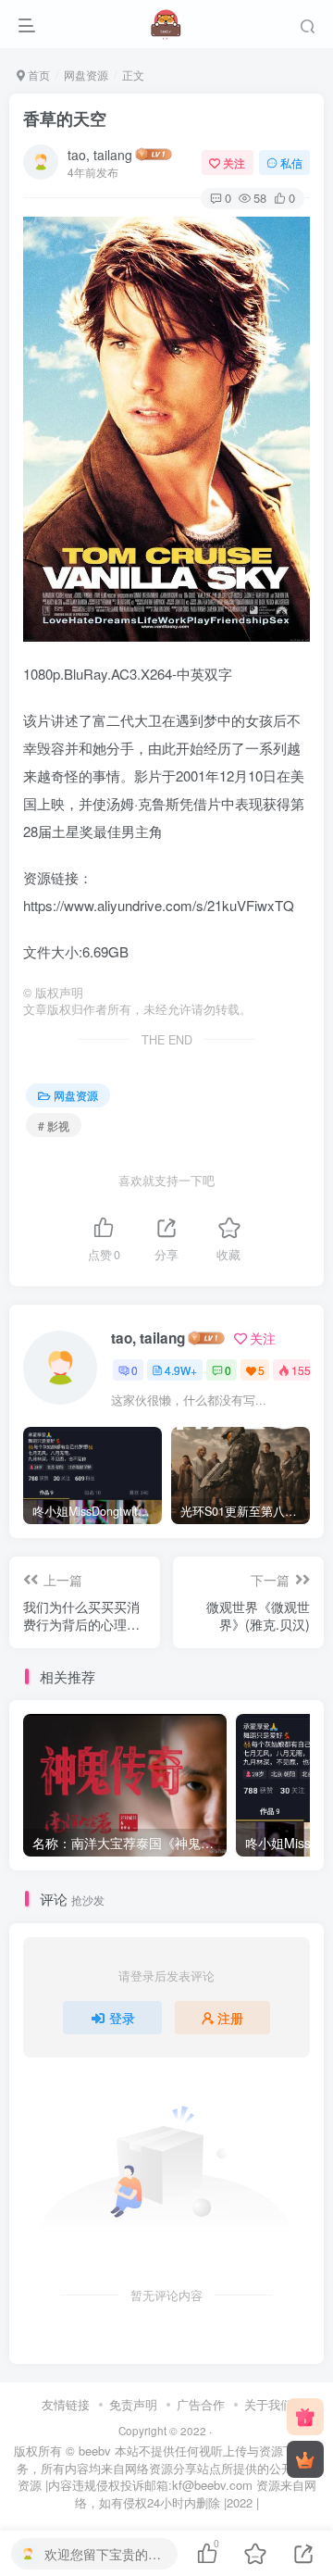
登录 (122, 2018)
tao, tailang (100, 155)
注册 (230, 2018)
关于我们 (268, 2404)
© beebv (88, 2451)
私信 (291, 163)
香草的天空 (65, 119)
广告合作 (201, 2404)
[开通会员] (305, 2459)
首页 (37, 75)
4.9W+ (181, 1370)
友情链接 (66, 2404)
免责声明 (133, 2404)
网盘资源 (86, 75)
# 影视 (54, 1125)
